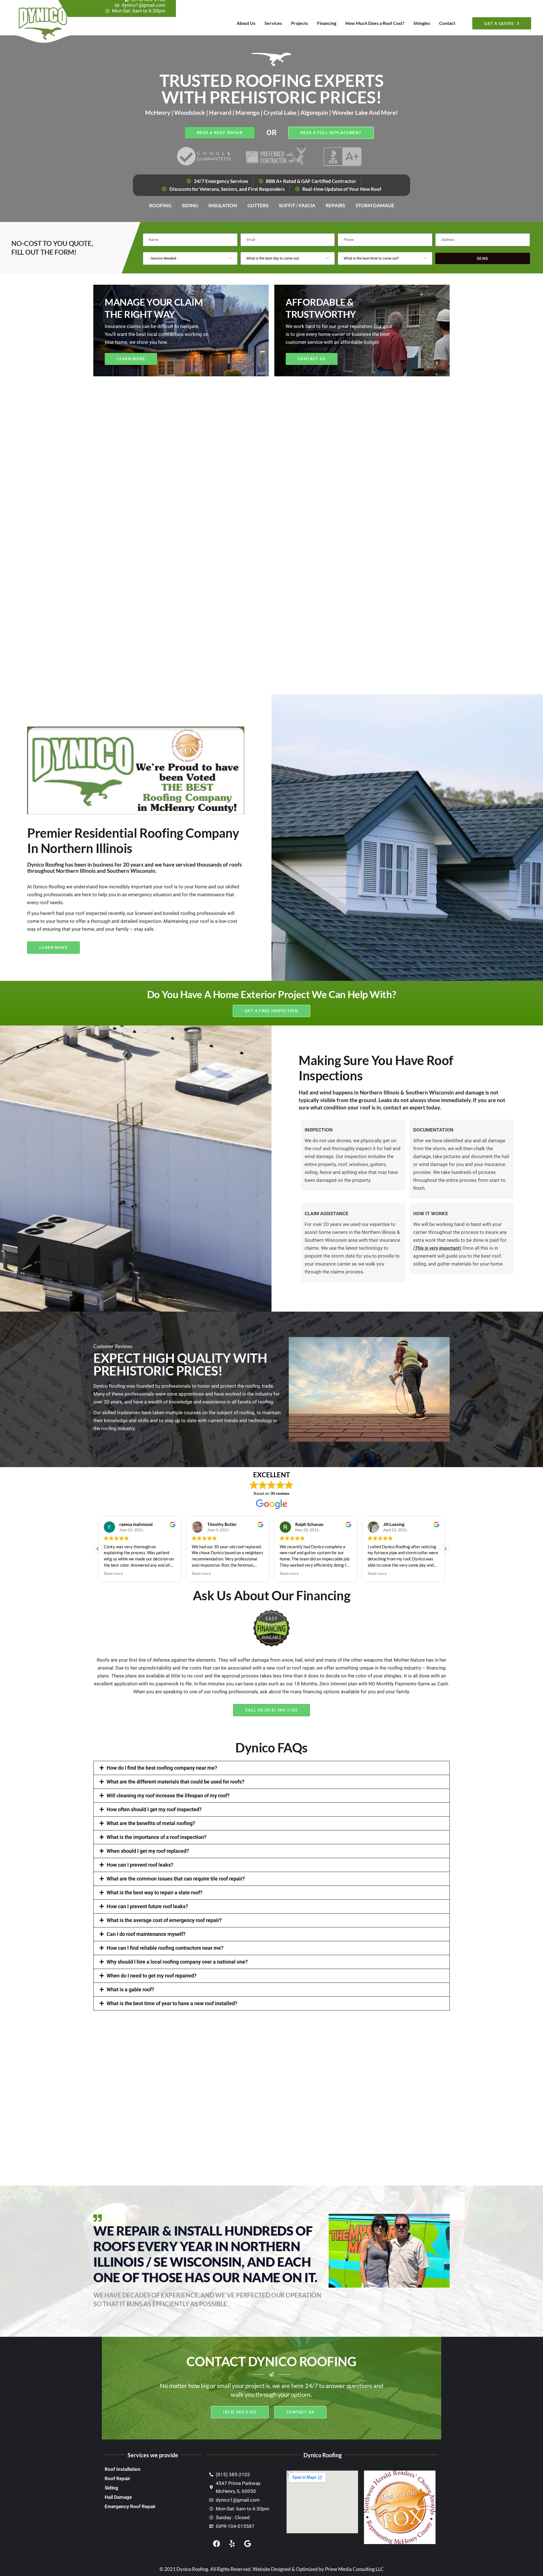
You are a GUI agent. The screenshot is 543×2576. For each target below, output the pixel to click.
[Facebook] (216, 2544)
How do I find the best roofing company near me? (162, 1768)
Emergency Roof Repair (130, 2506)
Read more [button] (113, 1573)
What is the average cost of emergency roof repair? (164, 1920)
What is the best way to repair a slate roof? (155, 1892)
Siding (111, 2488)
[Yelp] (232, 2544)
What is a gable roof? (130, 1989)
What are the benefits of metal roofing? (151, 1823)
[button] (445, 1549)
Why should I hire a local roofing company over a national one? (177, 1962)
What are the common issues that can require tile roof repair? (176, 1879)
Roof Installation (123, 2469)
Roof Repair (117, 2478)
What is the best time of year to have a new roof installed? (172, 2003)
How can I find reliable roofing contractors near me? (165, 1948)
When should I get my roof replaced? (148, 1851)
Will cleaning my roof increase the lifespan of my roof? (168, 1796)
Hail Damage (118, 2497)
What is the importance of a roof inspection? (157, 1837)
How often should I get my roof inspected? (154, 1809)
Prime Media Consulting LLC (354, 2569)
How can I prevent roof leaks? (140, 1865)
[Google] (247, 2544)
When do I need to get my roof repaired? (152, 1976)
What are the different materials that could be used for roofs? (175, 1782)
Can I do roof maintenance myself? (146, 1934)
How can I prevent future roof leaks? (147, 1906)
